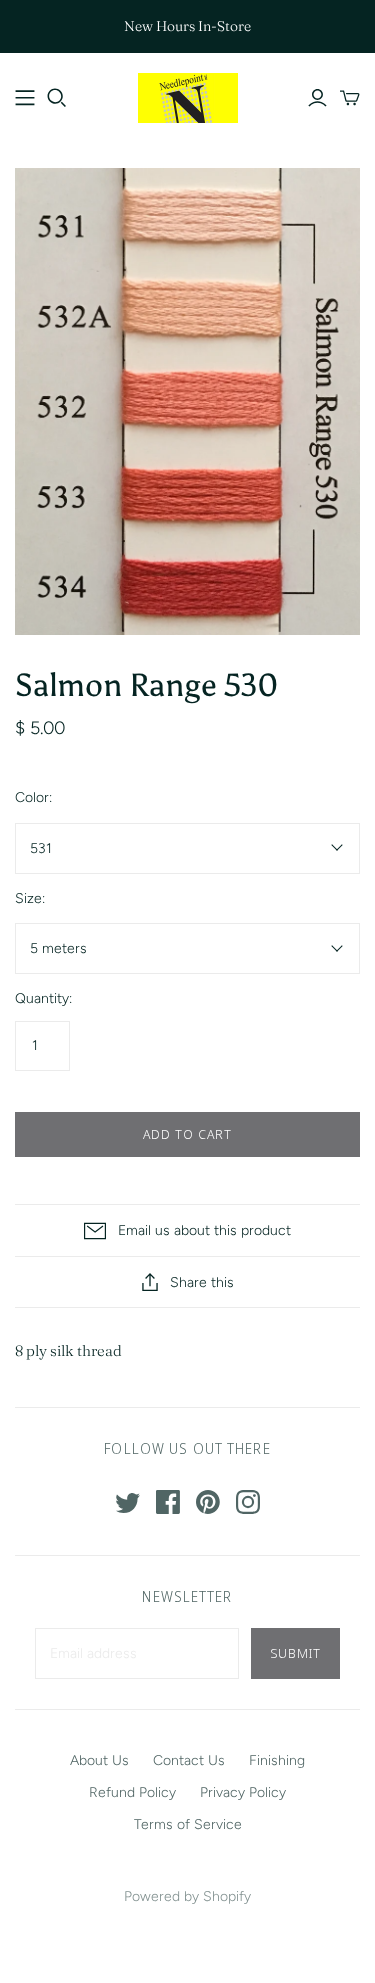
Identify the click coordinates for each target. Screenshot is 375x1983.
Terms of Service (188, 1824)
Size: (30, 898)
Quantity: (43, 998)
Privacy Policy (243, 1792)
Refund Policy (132, 1792)
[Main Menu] (25, 98)
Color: (33, 797)
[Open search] (57, 98)
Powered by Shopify (187, 1896)
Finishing (277, 1760)
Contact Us (189, 1760)
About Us (99, 1760)
